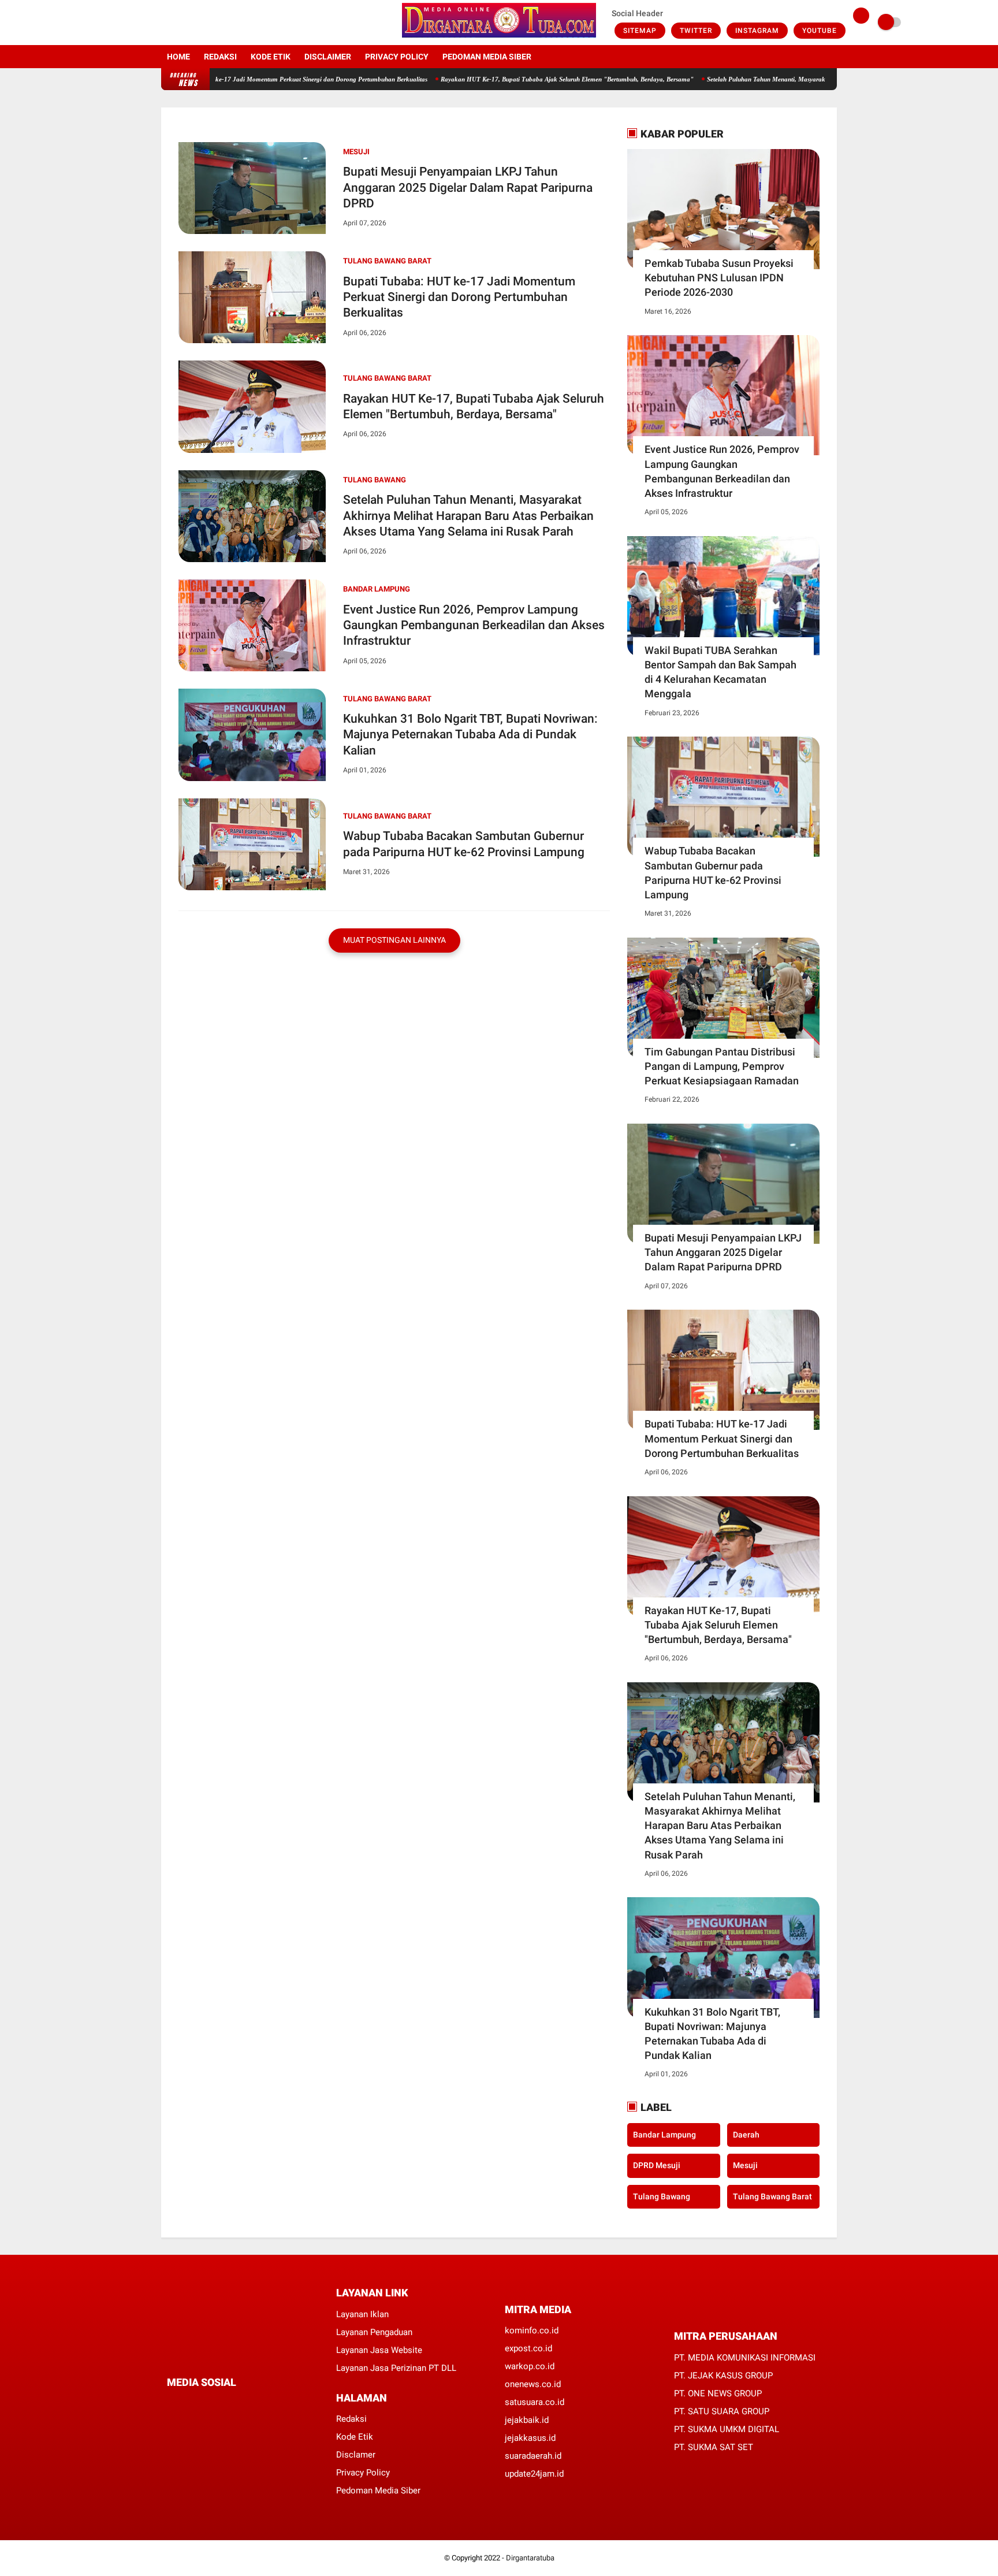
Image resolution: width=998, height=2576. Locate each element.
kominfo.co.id (532, 2330)
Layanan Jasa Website (379, 2350)
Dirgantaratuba (530, 2558)
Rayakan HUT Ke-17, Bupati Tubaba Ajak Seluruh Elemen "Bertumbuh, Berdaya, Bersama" (508, 79)
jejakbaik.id (527, 2420)
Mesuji (356, 152)
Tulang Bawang (375, 480)
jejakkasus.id (530, 2438)
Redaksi (220, 57)
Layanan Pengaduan (374, 2332)
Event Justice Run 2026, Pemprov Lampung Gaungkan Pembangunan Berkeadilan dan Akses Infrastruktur (474, 625)
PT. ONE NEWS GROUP (718, 2393)
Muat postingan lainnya (394, 940)
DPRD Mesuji (657, 2165)
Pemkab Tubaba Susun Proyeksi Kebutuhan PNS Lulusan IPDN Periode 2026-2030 (719, 278)
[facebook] (165, 23)
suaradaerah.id (533, 2456)
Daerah (746, 2134)
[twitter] (180, 23)
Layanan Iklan (362, 2314)
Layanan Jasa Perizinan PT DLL (396, 2368)
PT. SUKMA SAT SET (714, 2447)
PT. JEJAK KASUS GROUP (723, 2376)
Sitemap (640, 31)
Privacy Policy (397, 57)
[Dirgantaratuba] (499, 38)
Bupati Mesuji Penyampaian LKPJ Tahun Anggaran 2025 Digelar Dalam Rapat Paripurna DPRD (468, 187)
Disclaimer (328, 57)
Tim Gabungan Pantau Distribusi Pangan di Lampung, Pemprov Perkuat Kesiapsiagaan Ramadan (722, 1066)
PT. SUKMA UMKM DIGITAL (727, 2429)
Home (178, 57)
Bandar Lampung (377, 589)
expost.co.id (528, 2348)
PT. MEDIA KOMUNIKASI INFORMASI (745, 2358)
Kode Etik (271, 57)
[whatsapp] (202, 2404)
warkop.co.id (530, 2366)
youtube (820, 31)
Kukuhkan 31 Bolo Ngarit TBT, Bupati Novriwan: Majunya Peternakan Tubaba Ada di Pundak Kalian (470, 735)
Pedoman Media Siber (487, 57)
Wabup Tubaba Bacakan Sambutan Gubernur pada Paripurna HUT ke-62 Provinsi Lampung (464, 844)
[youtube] (211, 23)
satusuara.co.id (535, 2402)
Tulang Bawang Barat (387, 261)
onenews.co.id (533, 2384)
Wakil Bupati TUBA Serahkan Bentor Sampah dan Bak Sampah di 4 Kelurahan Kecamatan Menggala (720, 672)
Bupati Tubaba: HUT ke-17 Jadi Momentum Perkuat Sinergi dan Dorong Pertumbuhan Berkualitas (232, 79)
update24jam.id (534, 2474)
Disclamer (356, 2455)
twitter (696, 31)
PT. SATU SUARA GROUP (722, 2411)
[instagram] (196, 23)
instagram (757, 31)
